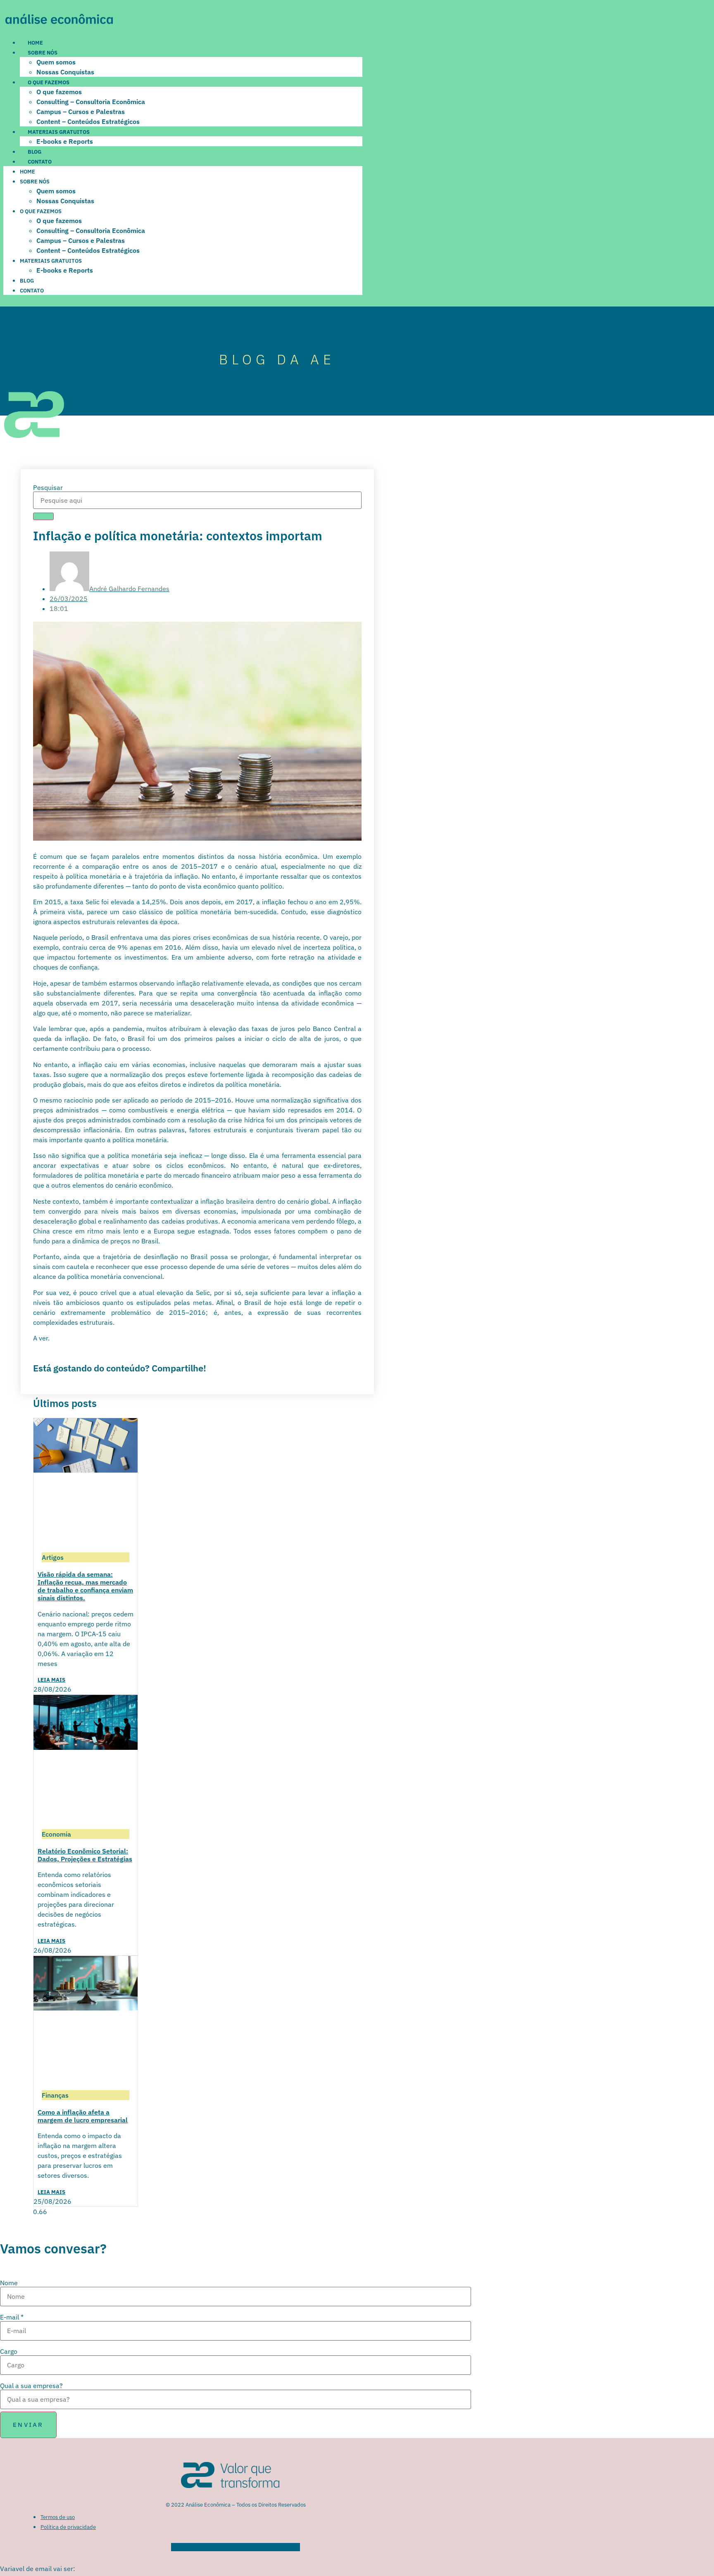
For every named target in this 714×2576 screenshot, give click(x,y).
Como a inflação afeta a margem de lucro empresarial (83, 2116)
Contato (40, 162)
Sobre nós (43, 53)
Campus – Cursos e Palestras (81, 112)
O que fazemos (49, 82)
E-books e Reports (65, 141)
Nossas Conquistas (65, 72)
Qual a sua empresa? (31, 2386)
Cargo (9, 2351)
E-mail (12, 2317)
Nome (9, 2283)
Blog (35, 152)
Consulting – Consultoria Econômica (91, 102)
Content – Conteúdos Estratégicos (88, 121)
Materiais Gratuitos (59, 132)
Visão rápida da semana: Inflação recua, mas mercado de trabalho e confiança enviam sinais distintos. (85, 1586)
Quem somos (56, 62)
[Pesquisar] (43, 516)
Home (35, 43)
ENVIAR (28, 2425)
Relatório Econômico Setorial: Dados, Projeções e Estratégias (85, 1855)
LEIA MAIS (51, 1680)
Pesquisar (48, 487)
